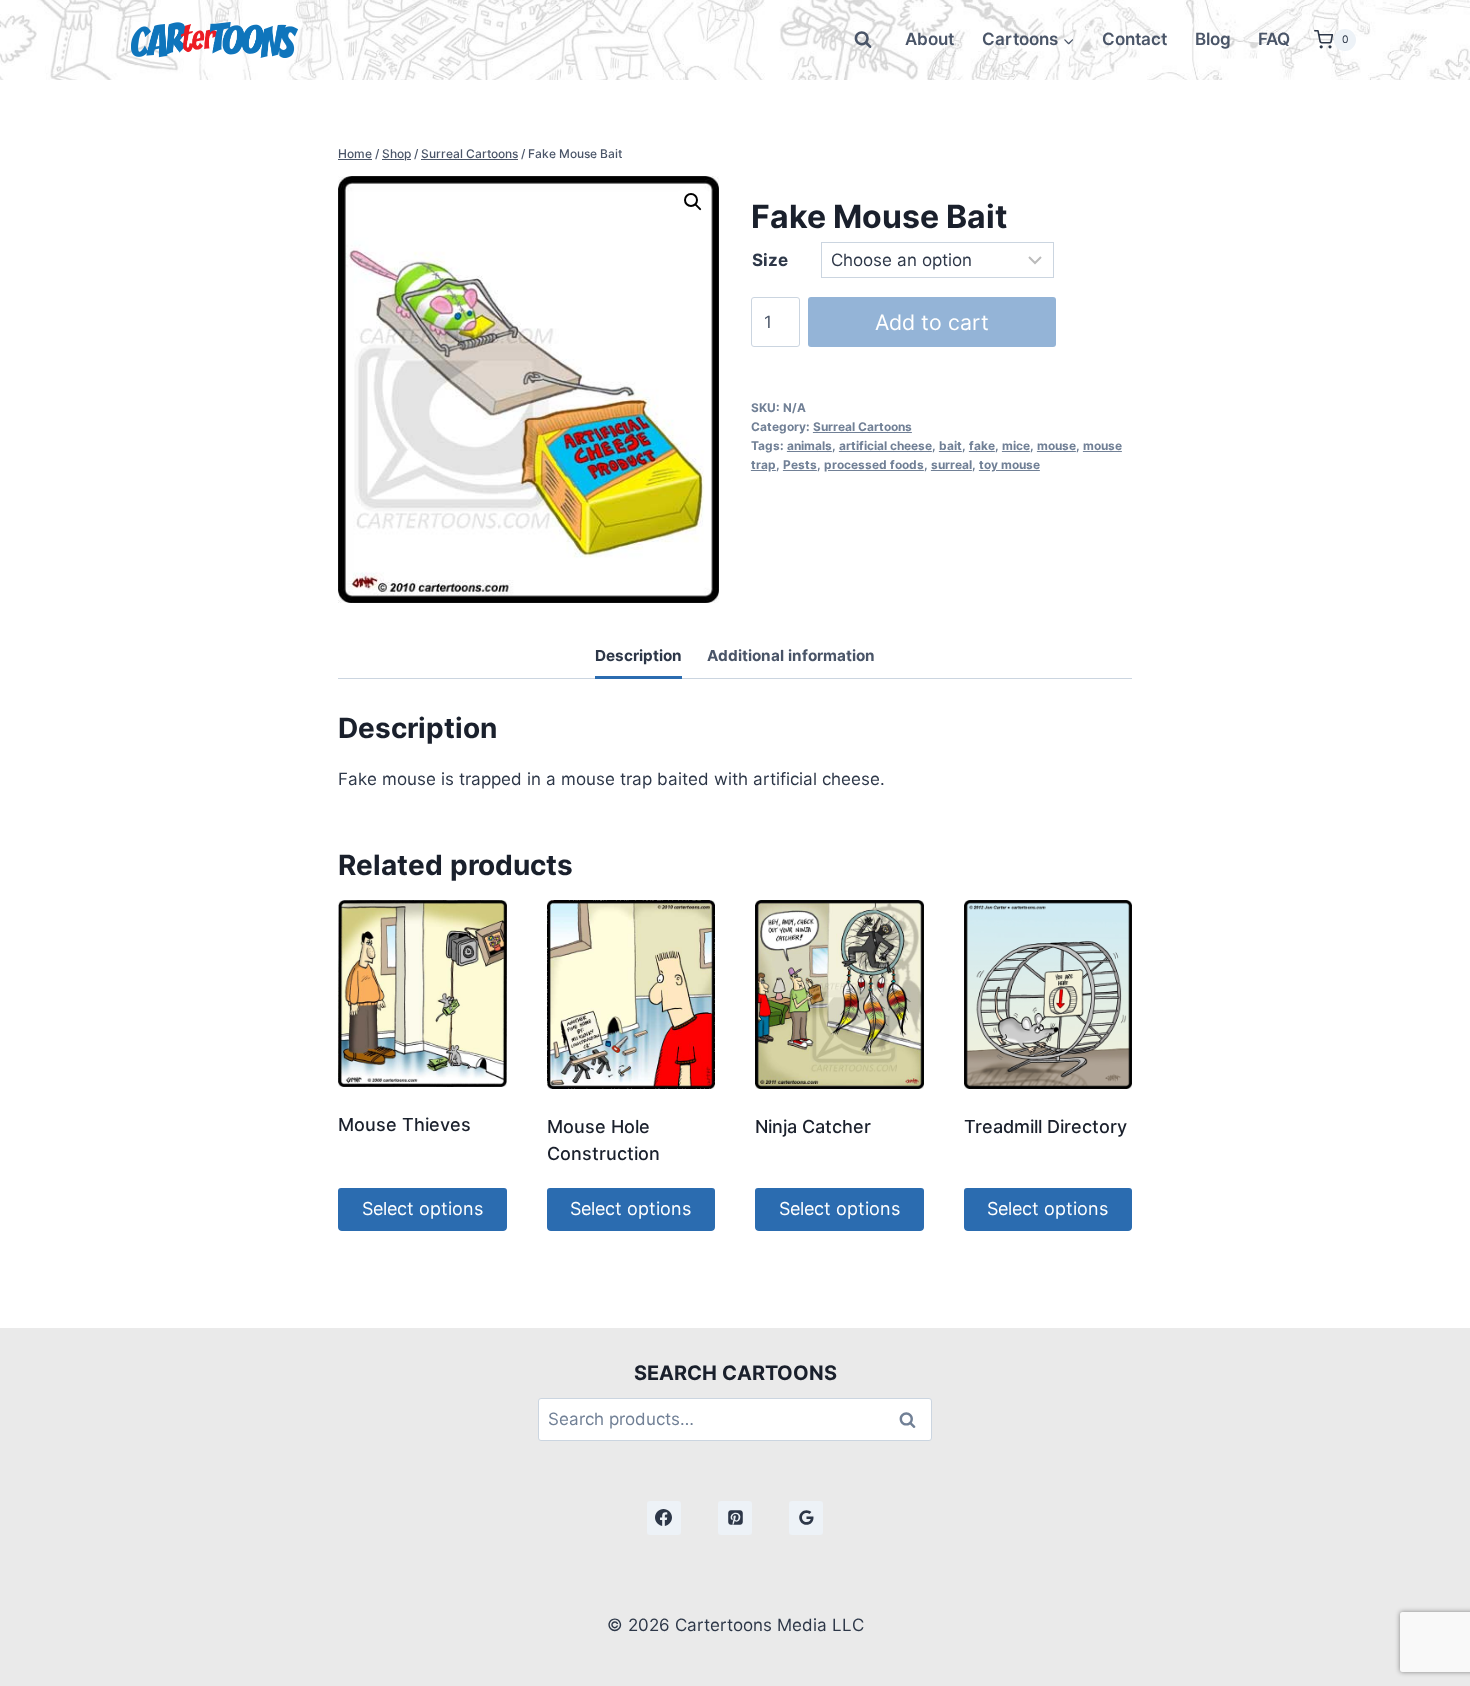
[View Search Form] (863, 40)
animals (809, 445)
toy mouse (1009, 464)
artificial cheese (885, 445)
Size (770, 260)
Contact (1134, 39)
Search (913, 1419)
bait (950, 445)
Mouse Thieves (404, 1124)
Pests (800, 464)
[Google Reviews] (806, 1518)
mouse (1056, 445)
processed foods (874, 464)
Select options (422, 1208)
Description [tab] (638, 655)
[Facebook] (664, 1518)
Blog (1213, 39)
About (929, 39)
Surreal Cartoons (862, 426)
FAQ (1274, 39)
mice (1016, 445)
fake (982, 445)
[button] (693, 202)
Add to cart (932, 322)
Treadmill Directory (1045, 1126)
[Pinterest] (735, 1518)
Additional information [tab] (791, 655)
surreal (951, 464)
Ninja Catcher (813, 1126)
